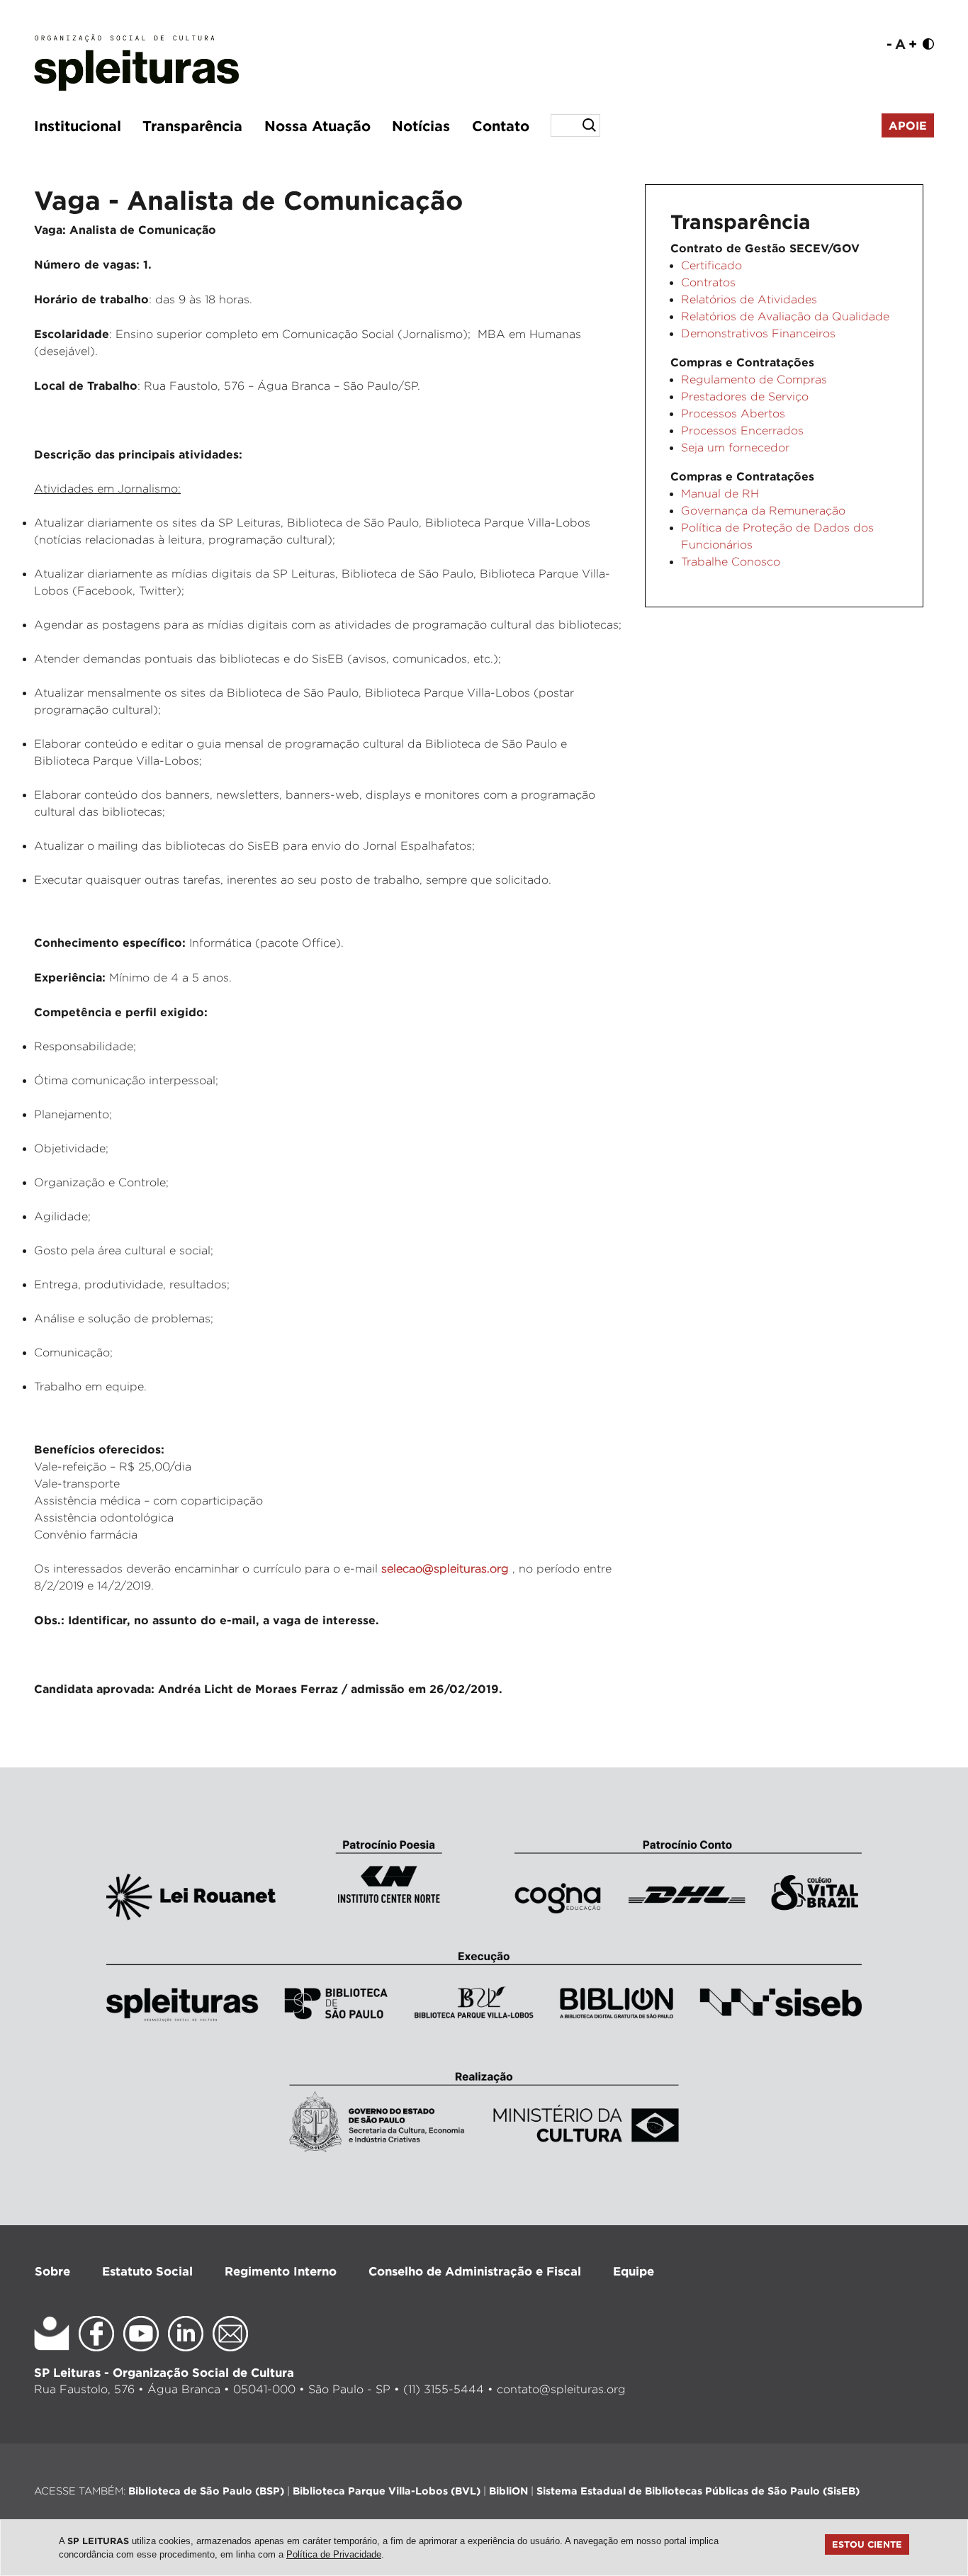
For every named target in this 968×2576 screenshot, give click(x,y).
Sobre (52, 2271)
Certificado (711, 265)
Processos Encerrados (742, 431)
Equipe (634, 2271)
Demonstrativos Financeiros (758, 333)
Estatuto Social (147, 2271)
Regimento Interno (281, 2271)
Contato (501, 125)
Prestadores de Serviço (745, 396)
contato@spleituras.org (561, 2389)
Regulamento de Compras (754, 379)
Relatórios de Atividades (749, 299)
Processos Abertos (733, 414)
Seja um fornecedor (735, 448)
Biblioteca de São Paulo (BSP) (206, 2491)
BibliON (508, 2491)
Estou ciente (867, 2544)
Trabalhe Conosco (731, 562)
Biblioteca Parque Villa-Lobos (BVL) (387, 2491)
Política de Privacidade (334, 2554)
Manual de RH (720, 494)
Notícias (421, 125)
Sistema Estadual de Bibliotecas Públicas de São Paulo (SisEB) (698, 2491)
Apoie (908, 125)
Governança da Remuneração (763, 511)
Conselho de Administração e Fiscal (475, 2271)
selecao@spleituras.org (447, 1569)
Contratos (708, 282)
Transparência (192, 125)
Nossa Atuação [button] (317, 125)
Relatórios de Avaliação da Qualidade (785, 316)
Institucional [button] (78, 125)
